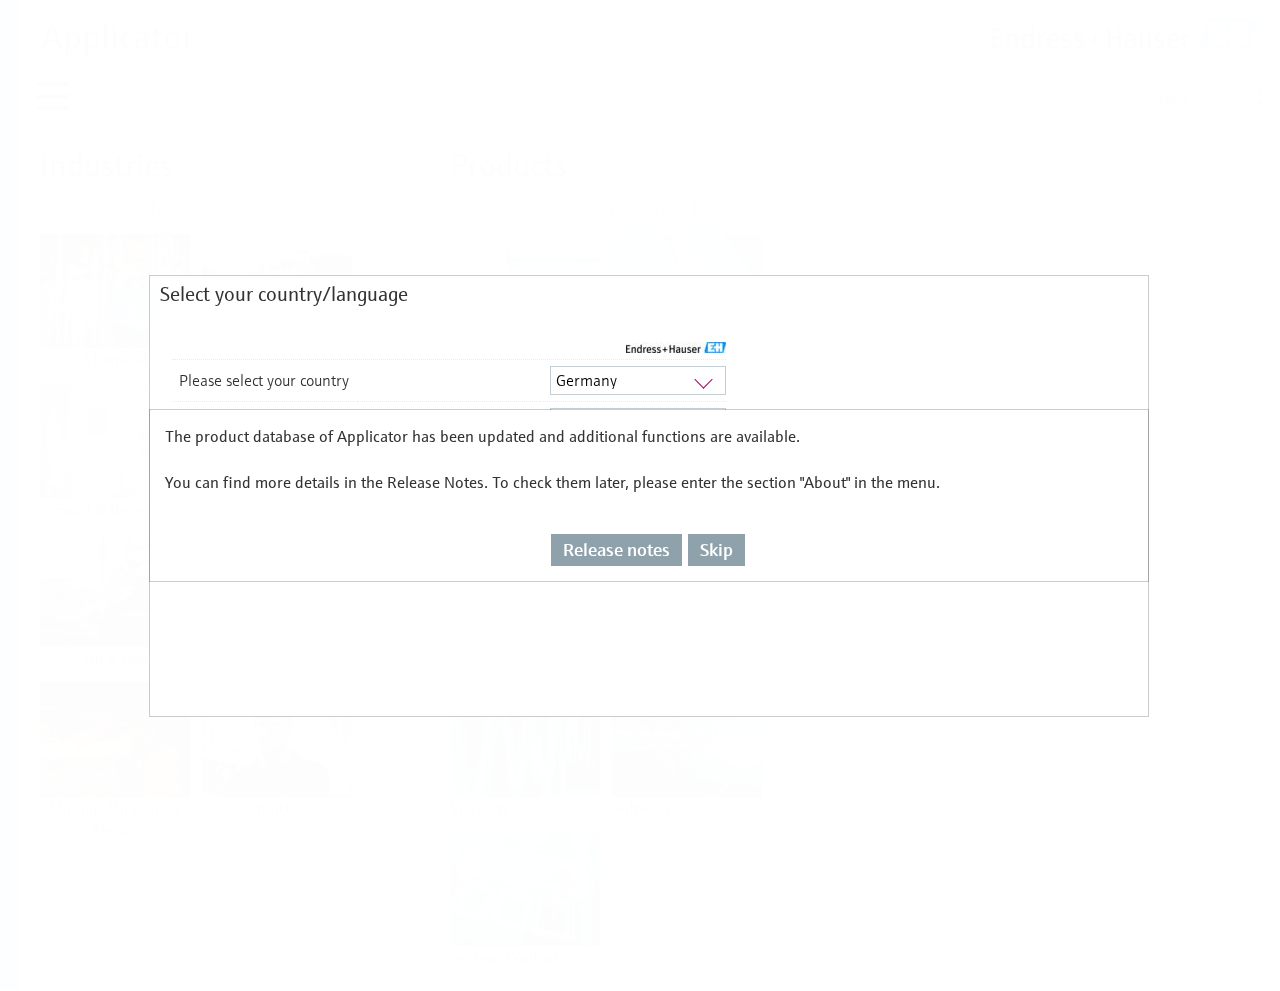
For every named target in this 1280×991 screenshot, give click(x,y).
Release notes (616, 549)
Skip (716, 549)
